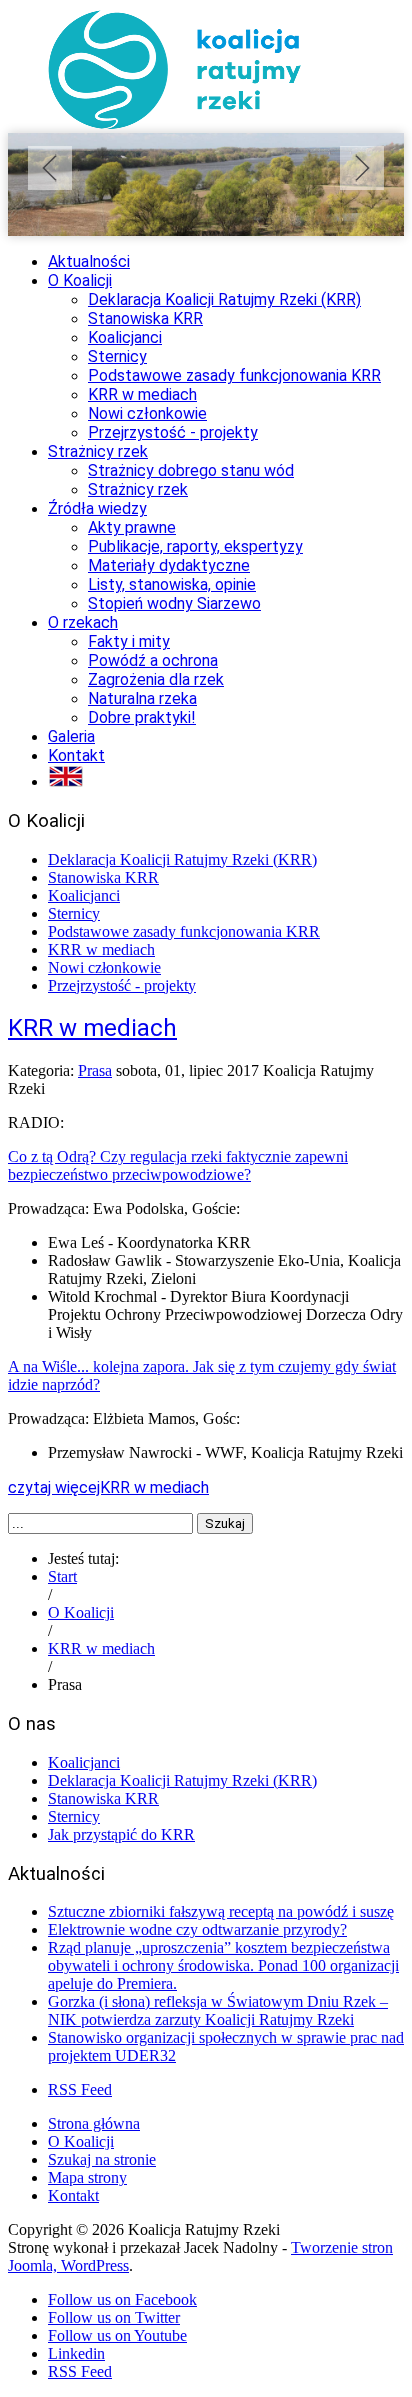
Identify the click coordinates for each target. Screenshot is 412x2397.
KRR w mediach (92, 1028)
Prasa (95, 1070)
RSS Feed (80, 2089)
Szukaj (225, 1523)
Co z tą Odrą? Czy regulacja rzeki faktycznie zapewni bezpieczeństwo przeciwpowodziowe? (178, 1165)
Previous (50, 168)
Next (362, 168)
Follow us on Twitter (114, 2317)
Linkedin (76, 2353)
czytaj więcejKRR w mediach (108, 1487)
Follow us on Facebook (122, 2299)
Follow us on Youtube (117, 2335)
